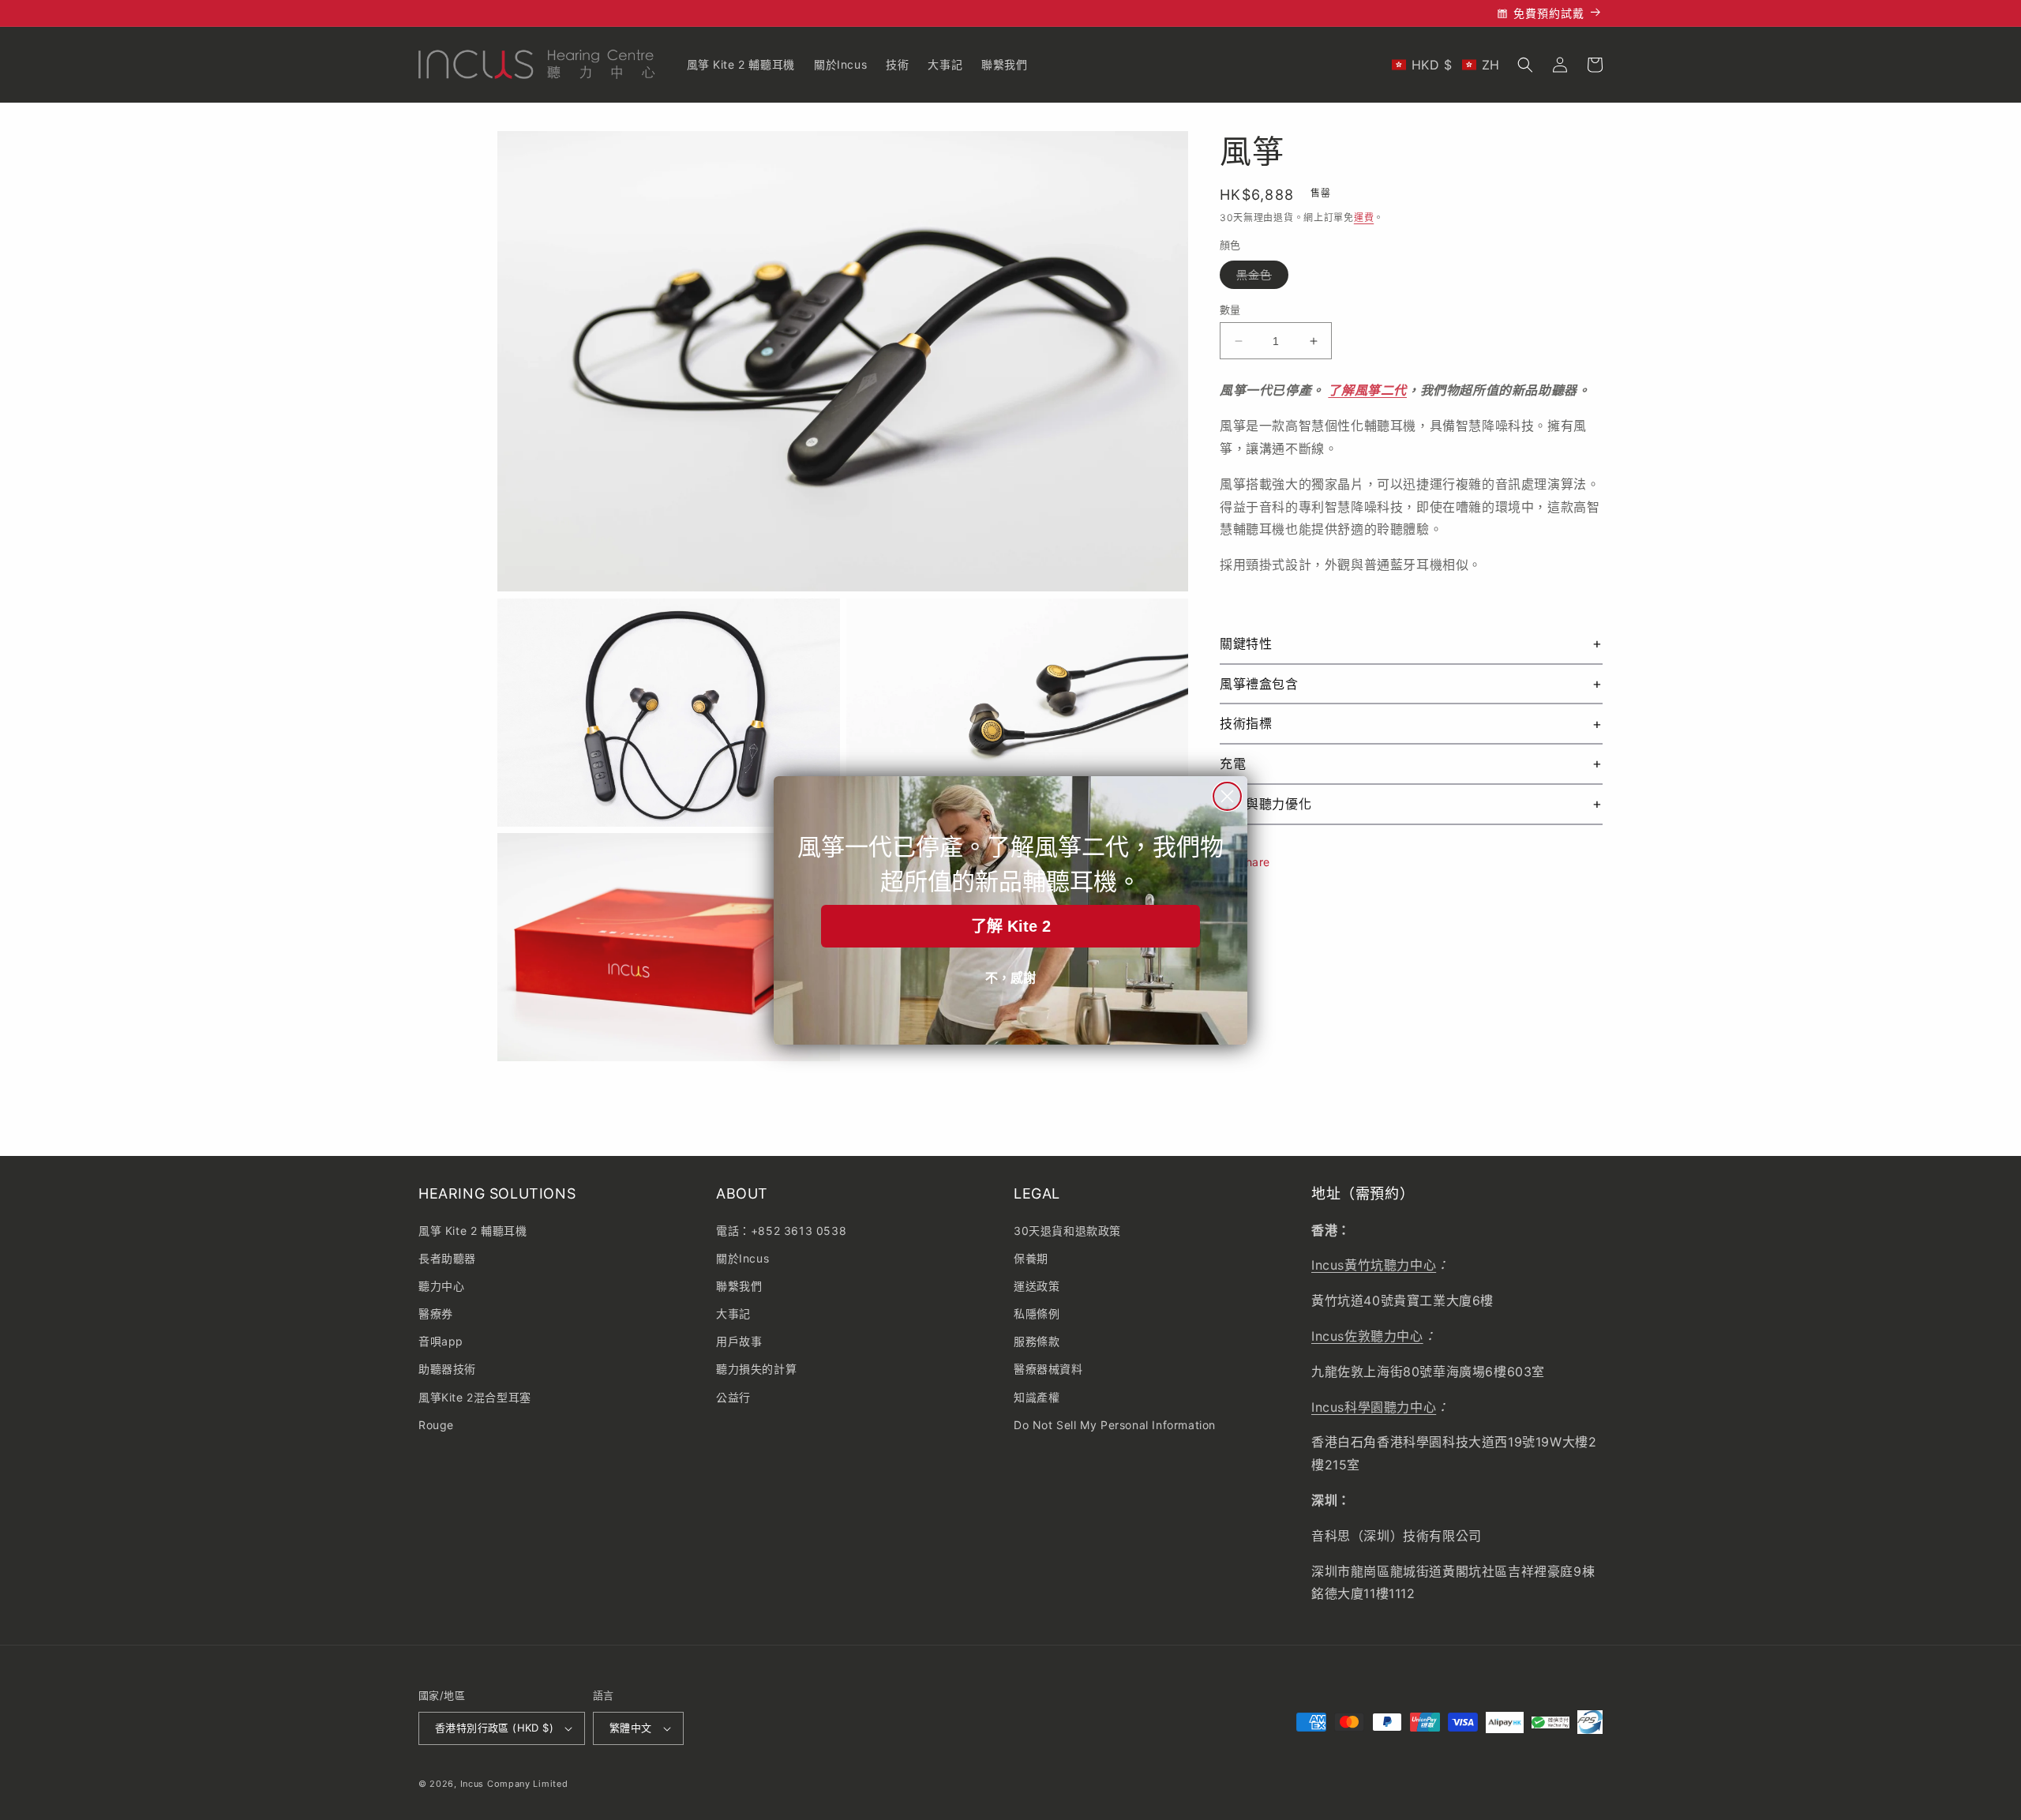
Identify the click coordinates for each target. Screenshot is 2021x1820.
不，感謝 (1010, 978)
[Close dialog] (1227, 796)
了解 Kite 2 (1011, 926)
